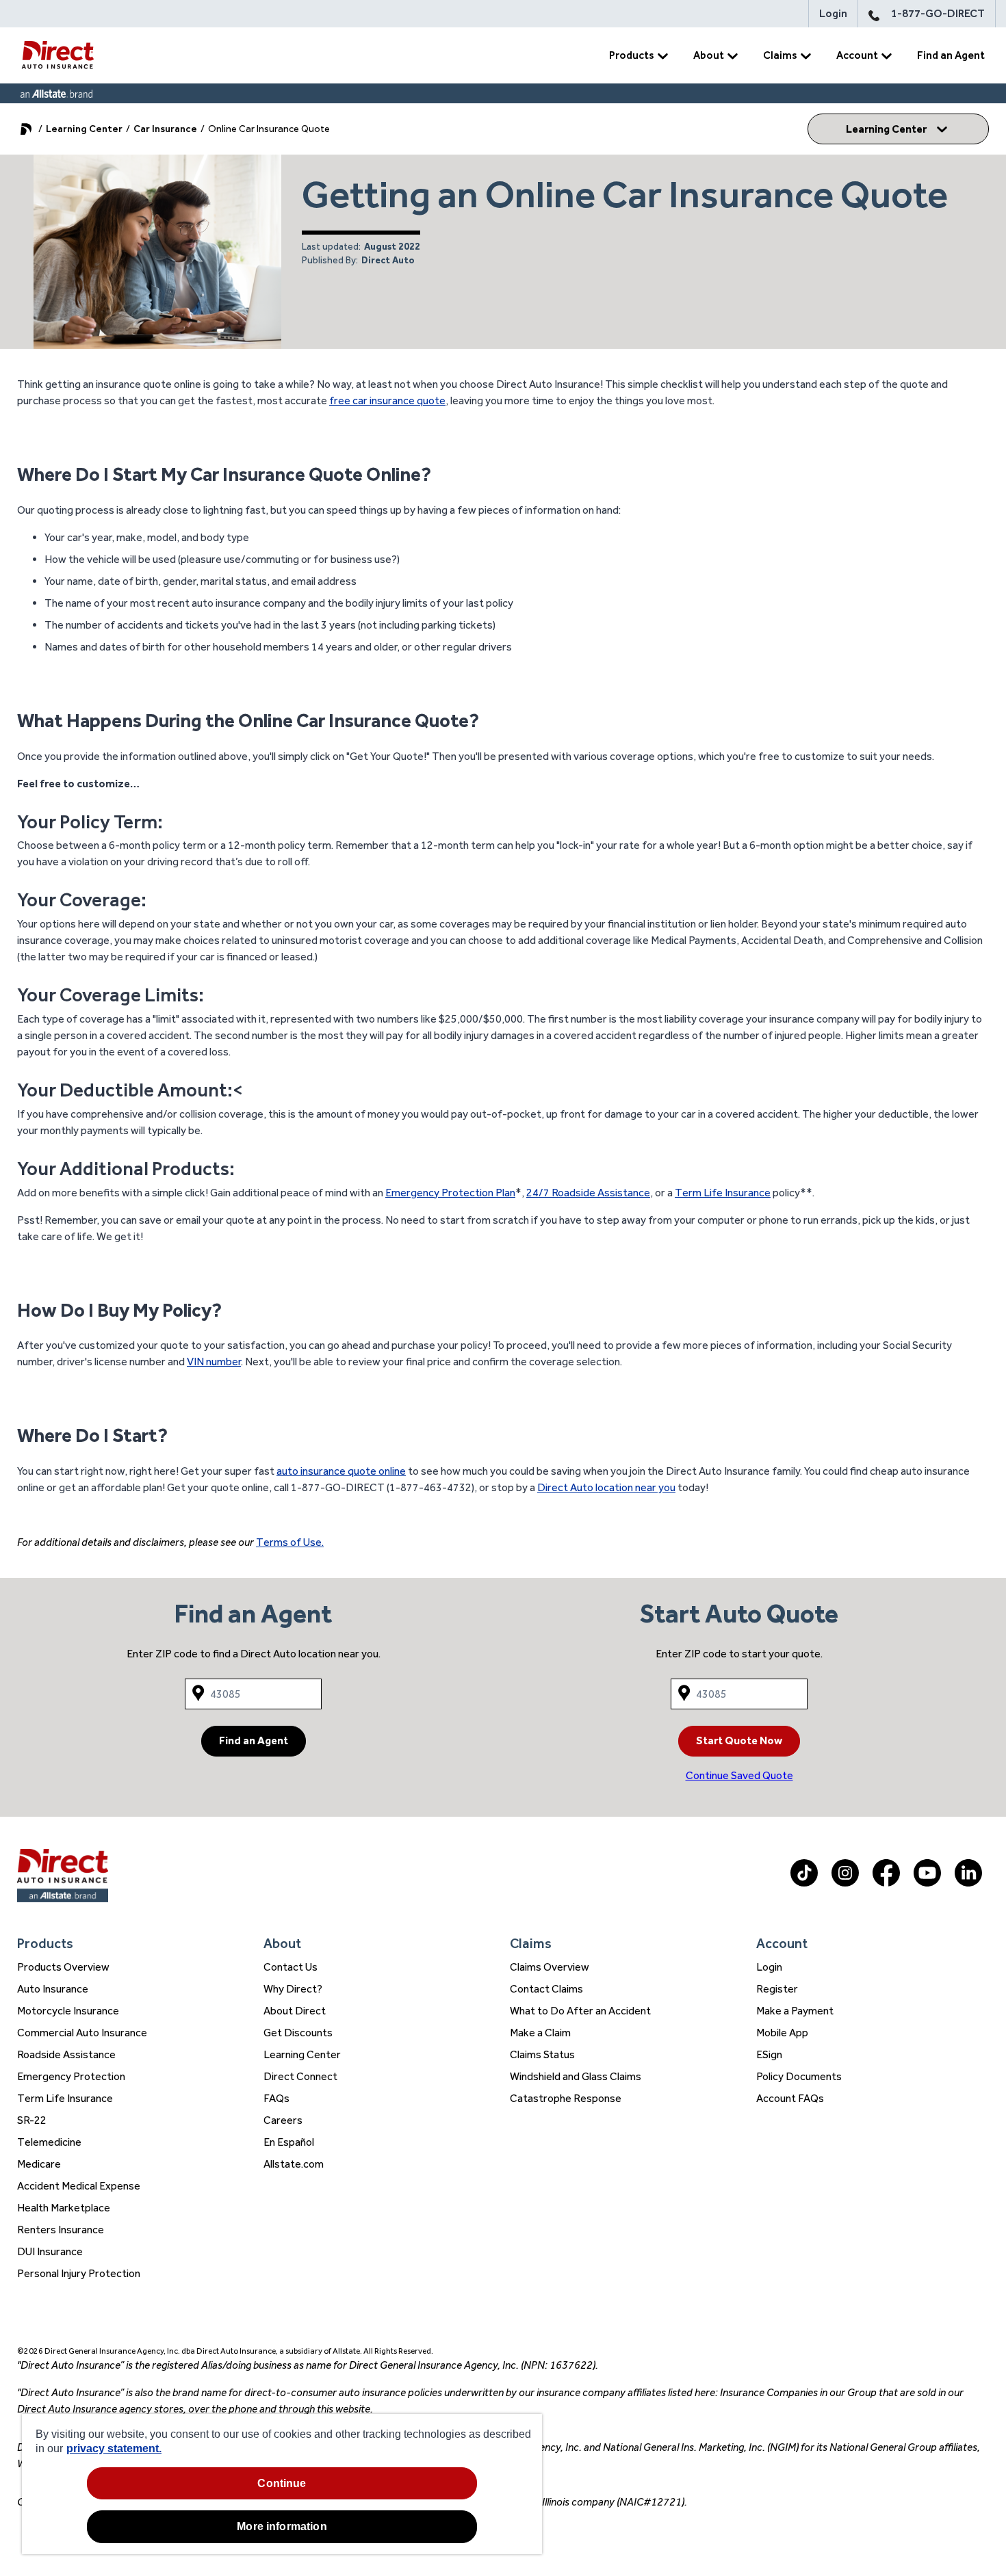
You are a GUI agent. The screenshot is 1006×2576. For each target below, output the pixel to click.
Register (777, 1989)
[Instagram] (845, 1883)
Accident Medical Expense (79, 2186)
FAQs (276, 2098)
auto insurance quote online (341, 1471)
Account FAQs (790, 2098)
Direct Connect (300, 2076)
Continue (282, 2483)
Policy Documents (799, 2076)
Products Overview (63, 1967)
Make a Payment (795, 2011)
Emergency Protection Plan (450, 1193)
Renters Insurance (61, 2230)
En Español (289, 2142)
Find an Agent (951, 55)
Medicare (39, 2164)
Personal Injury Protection (79, 2273)
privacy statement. (114, 2448)
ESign (769, 2054)
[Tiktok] (804, 1883)
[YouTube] (927, 1883)
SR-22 (32, 2120)
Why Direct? (293, 1989)
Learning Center (84, 129)
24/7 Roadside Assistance (588, 1193)
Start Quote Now (739, 1740)
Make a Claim (540, 2033)
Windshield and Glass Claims (576, 2076)
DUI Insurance (50, 2251)
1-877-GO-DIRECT (938, 13)
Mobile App (782, 2033)
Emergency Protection (71, 2076)
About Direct (295, 2011)
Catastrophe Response (566, 2098)
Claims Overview (550, 1967)
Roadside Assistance (66, 2054)
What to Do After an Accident (580, 2011)
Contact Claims (546, 1989)
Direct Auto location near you (606, 1487)
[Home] (57, 55)
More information (282, 2526)
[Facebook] (886, 1883)
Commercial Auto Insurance (82, 2033)
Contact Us (291, 1967)
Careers (283, 2120)
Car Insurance (165, 129)
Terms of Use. (290, 1542)
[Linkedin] (968, 1883)
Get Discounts (298, 2033)
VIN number (214, 1362)
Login (833, 13)
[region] (282, 2484)
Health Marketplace (64, 2208)
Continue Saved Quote (739, 1775)
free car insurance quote (387, 400)
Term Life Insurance (723, 1193)
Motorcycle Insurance (68, 2011)
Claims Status (542, 2054)
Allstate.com (294, 2164)
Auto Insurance (53, 1989)
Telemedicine (49, 2142)
